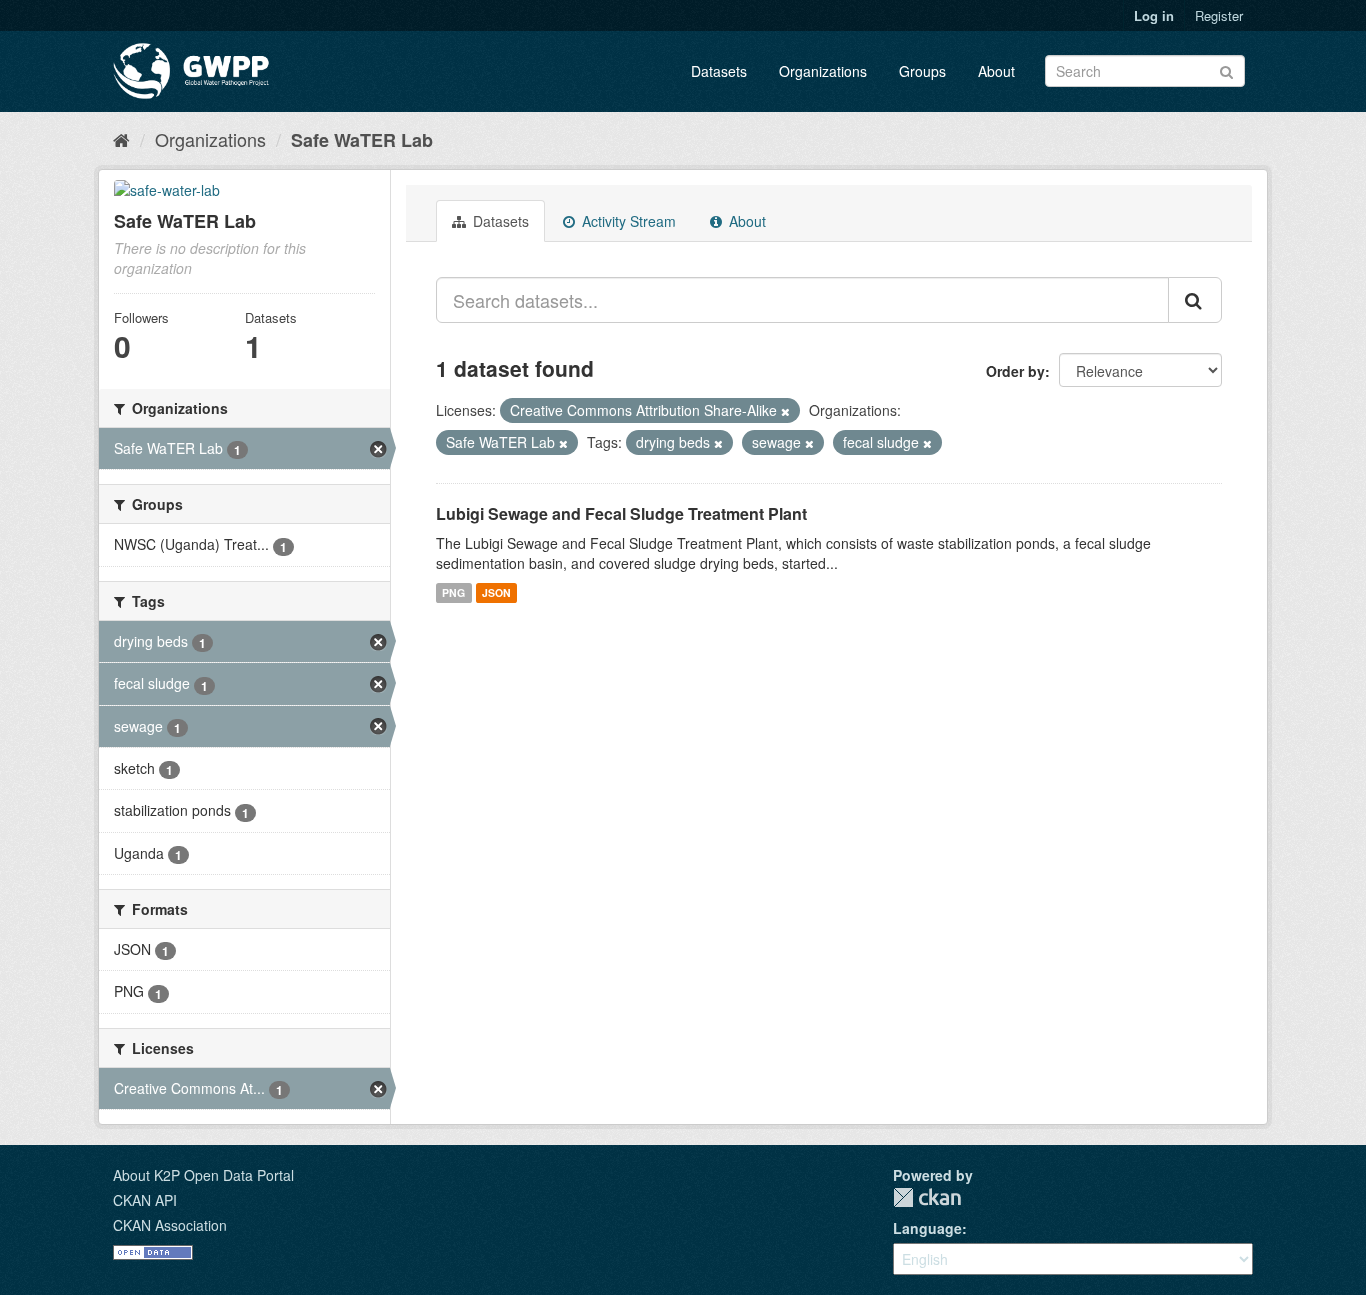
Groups (922, 71)
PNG (453, 592)
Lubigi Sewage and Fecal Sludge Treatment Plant (621, 513)
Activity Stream (627, 221)
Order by (1015, 371)
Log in (1154, 15)
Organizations (823, 71)
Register (1219, 15)
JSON (496, 592)
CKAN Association (170, 1225)
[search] (1195, 300)
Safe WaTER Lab (362, 140)
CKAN (927, 1197)
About (996, 71)
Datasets (719, 71)
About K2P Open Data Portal (203, 1175)
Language (927, 1228)
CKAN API (145, 1200)
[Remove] (785, 411)
